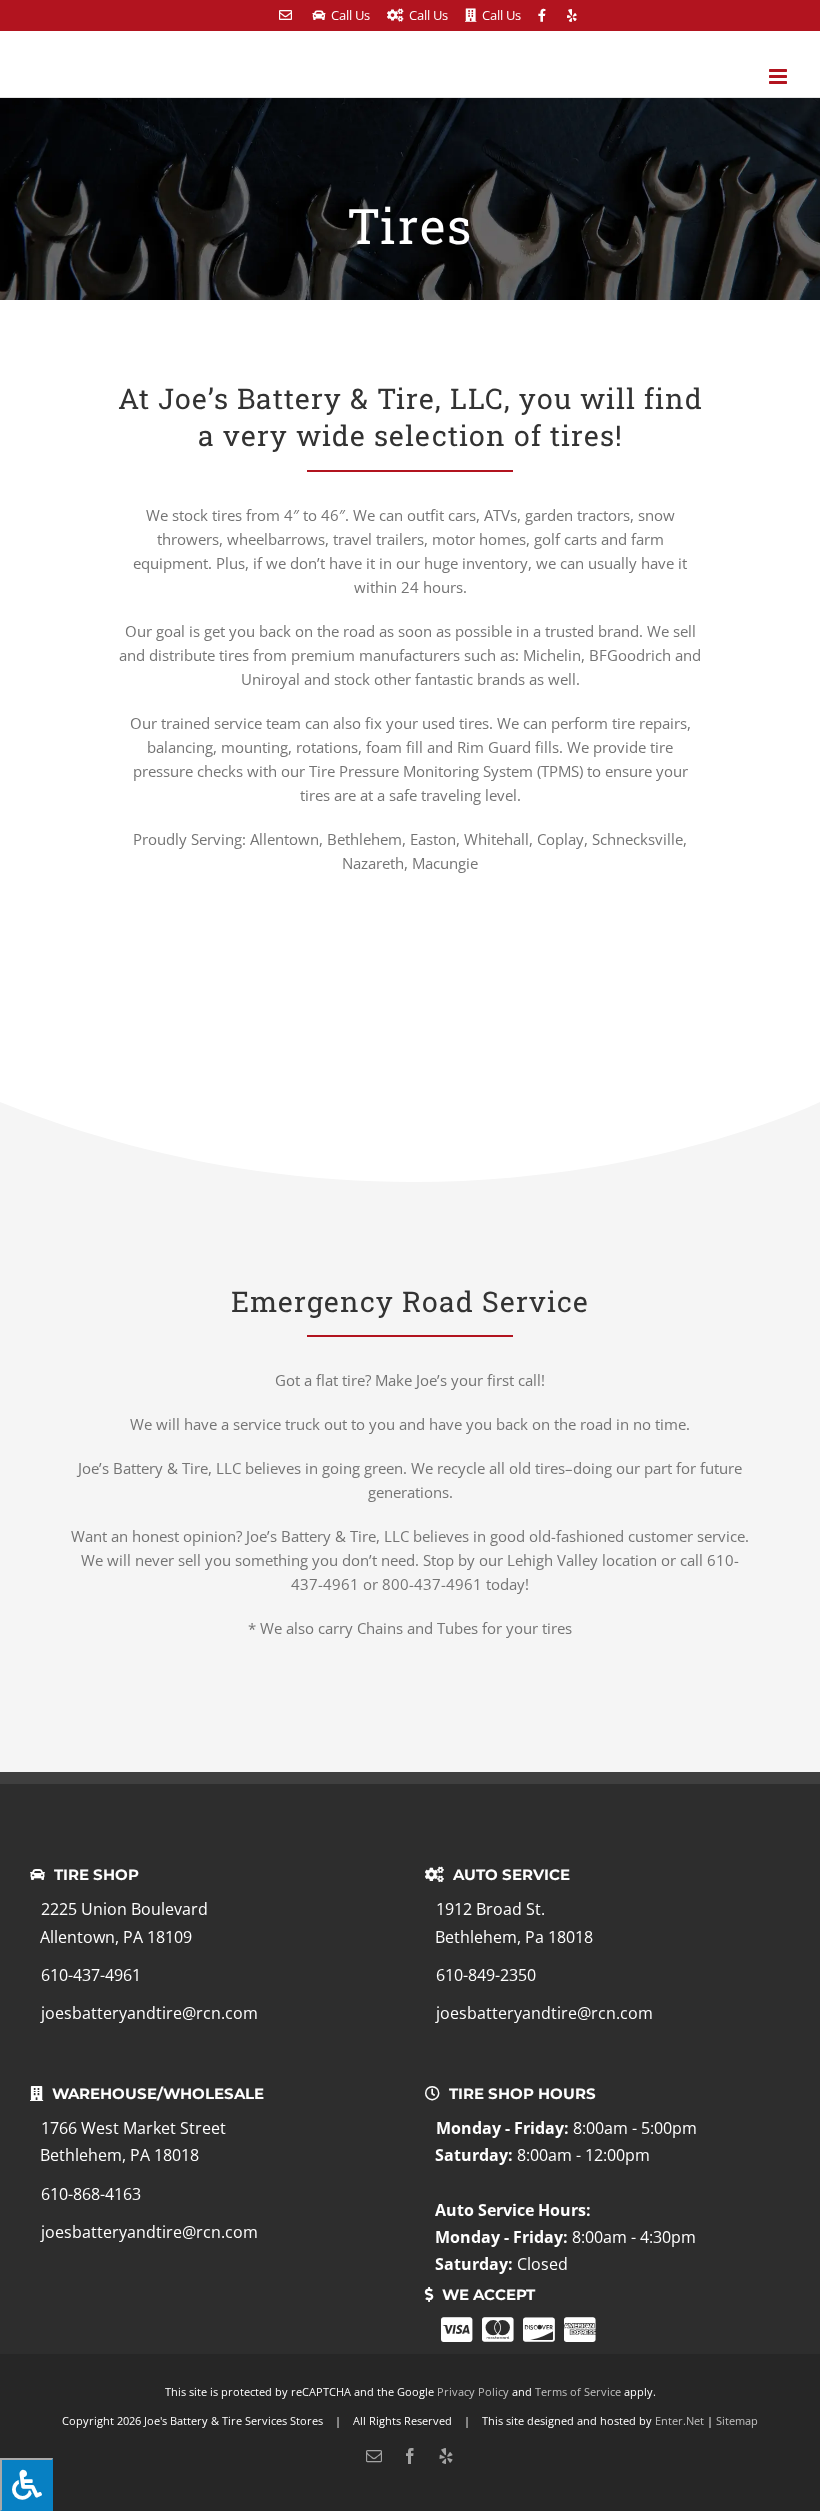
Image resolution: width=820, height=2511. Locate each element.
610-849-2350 (486, 1975)
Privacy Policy (473, 2391)
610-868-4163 (91, 2194)
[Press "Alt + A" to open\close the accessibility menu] (26, 2484)
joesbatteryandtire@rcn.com (149, 2013)
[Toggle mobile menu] (779, 76)
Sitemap (737, 2420)
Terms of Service (578, 2391)
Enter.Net (679, 2420)
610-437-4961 (91, 1975)
